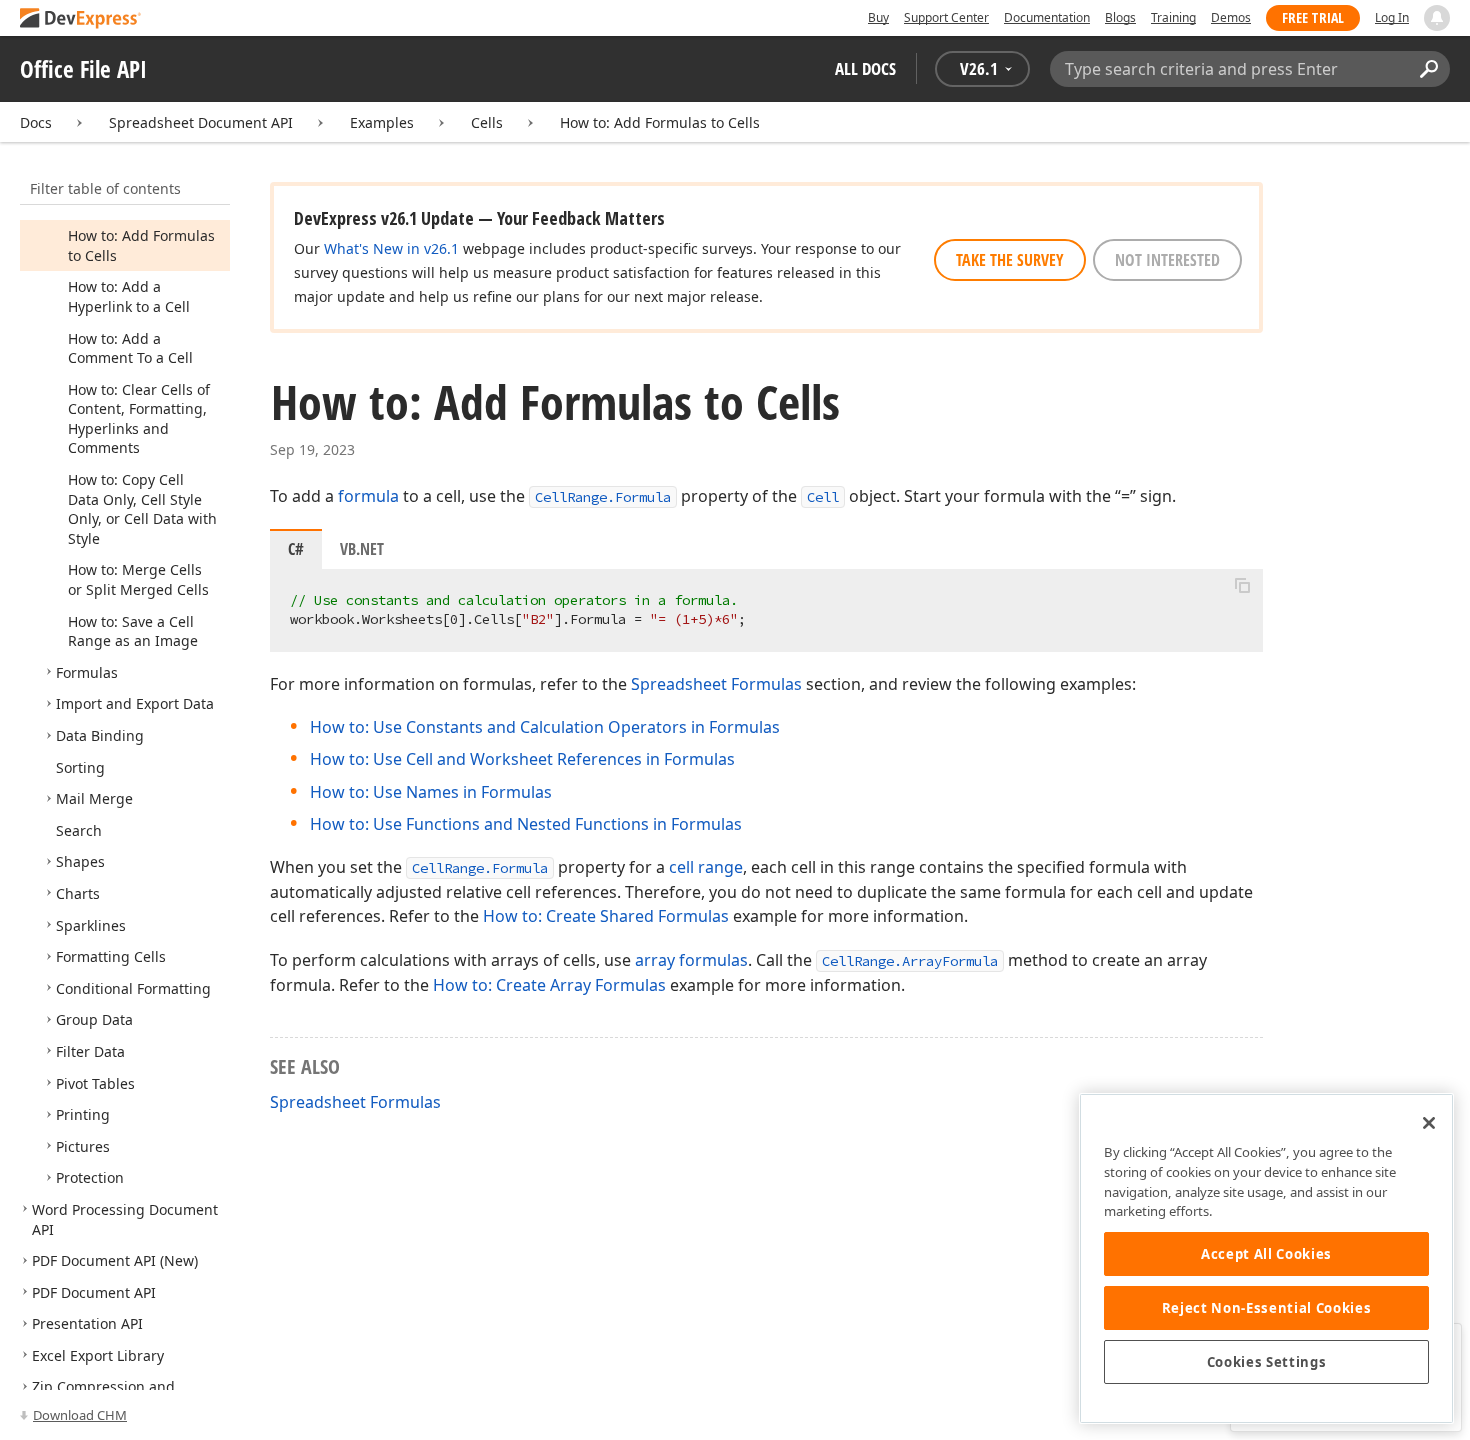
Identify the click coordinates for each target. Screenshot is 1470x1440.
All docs (865, 68)
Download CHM (80, 1415)
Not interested (1167, 260)
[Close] (1429, 1123)
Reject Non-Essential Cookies (1266, 1308)
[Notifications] (1437, 18)
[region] (1266, 1258)
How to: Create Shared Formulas (606, 916)
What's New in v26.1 (391, 248)
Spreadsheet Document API (201, 122)
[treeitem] (129, 296)
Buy (878, 17)
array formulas (691, 960)
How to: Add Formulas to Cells (660, 122)
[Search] (1428, 69)
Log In (1392, 17)
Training (1173, 17)
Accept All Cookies (1266, 1254)
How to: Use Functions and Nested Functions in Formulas (526, 824)
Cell (823, 497)
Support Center (946, 17)
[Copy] (1242, 586)
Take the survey (1010, 260)
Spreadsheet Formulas (716, 684)
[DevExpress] (81, 19)
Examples (382, 122)
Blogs (1120, 17)
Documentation (1047, 17)
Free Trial (1313, 17)
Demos (1231, 17)
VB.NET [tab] (362, 549)
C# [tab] (296, 549)
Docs (36, 122)
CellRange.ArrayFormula (910, 961)
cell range (706, 867)
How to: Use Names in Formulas (431, 792)
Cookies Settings (1267, 1362)
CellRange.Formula (603, 497)
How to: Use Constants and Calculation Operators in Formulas (545, 727)
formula (368, 496)
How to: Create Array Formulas (549, 985)
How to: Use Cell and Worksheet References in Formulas (522, 759)
